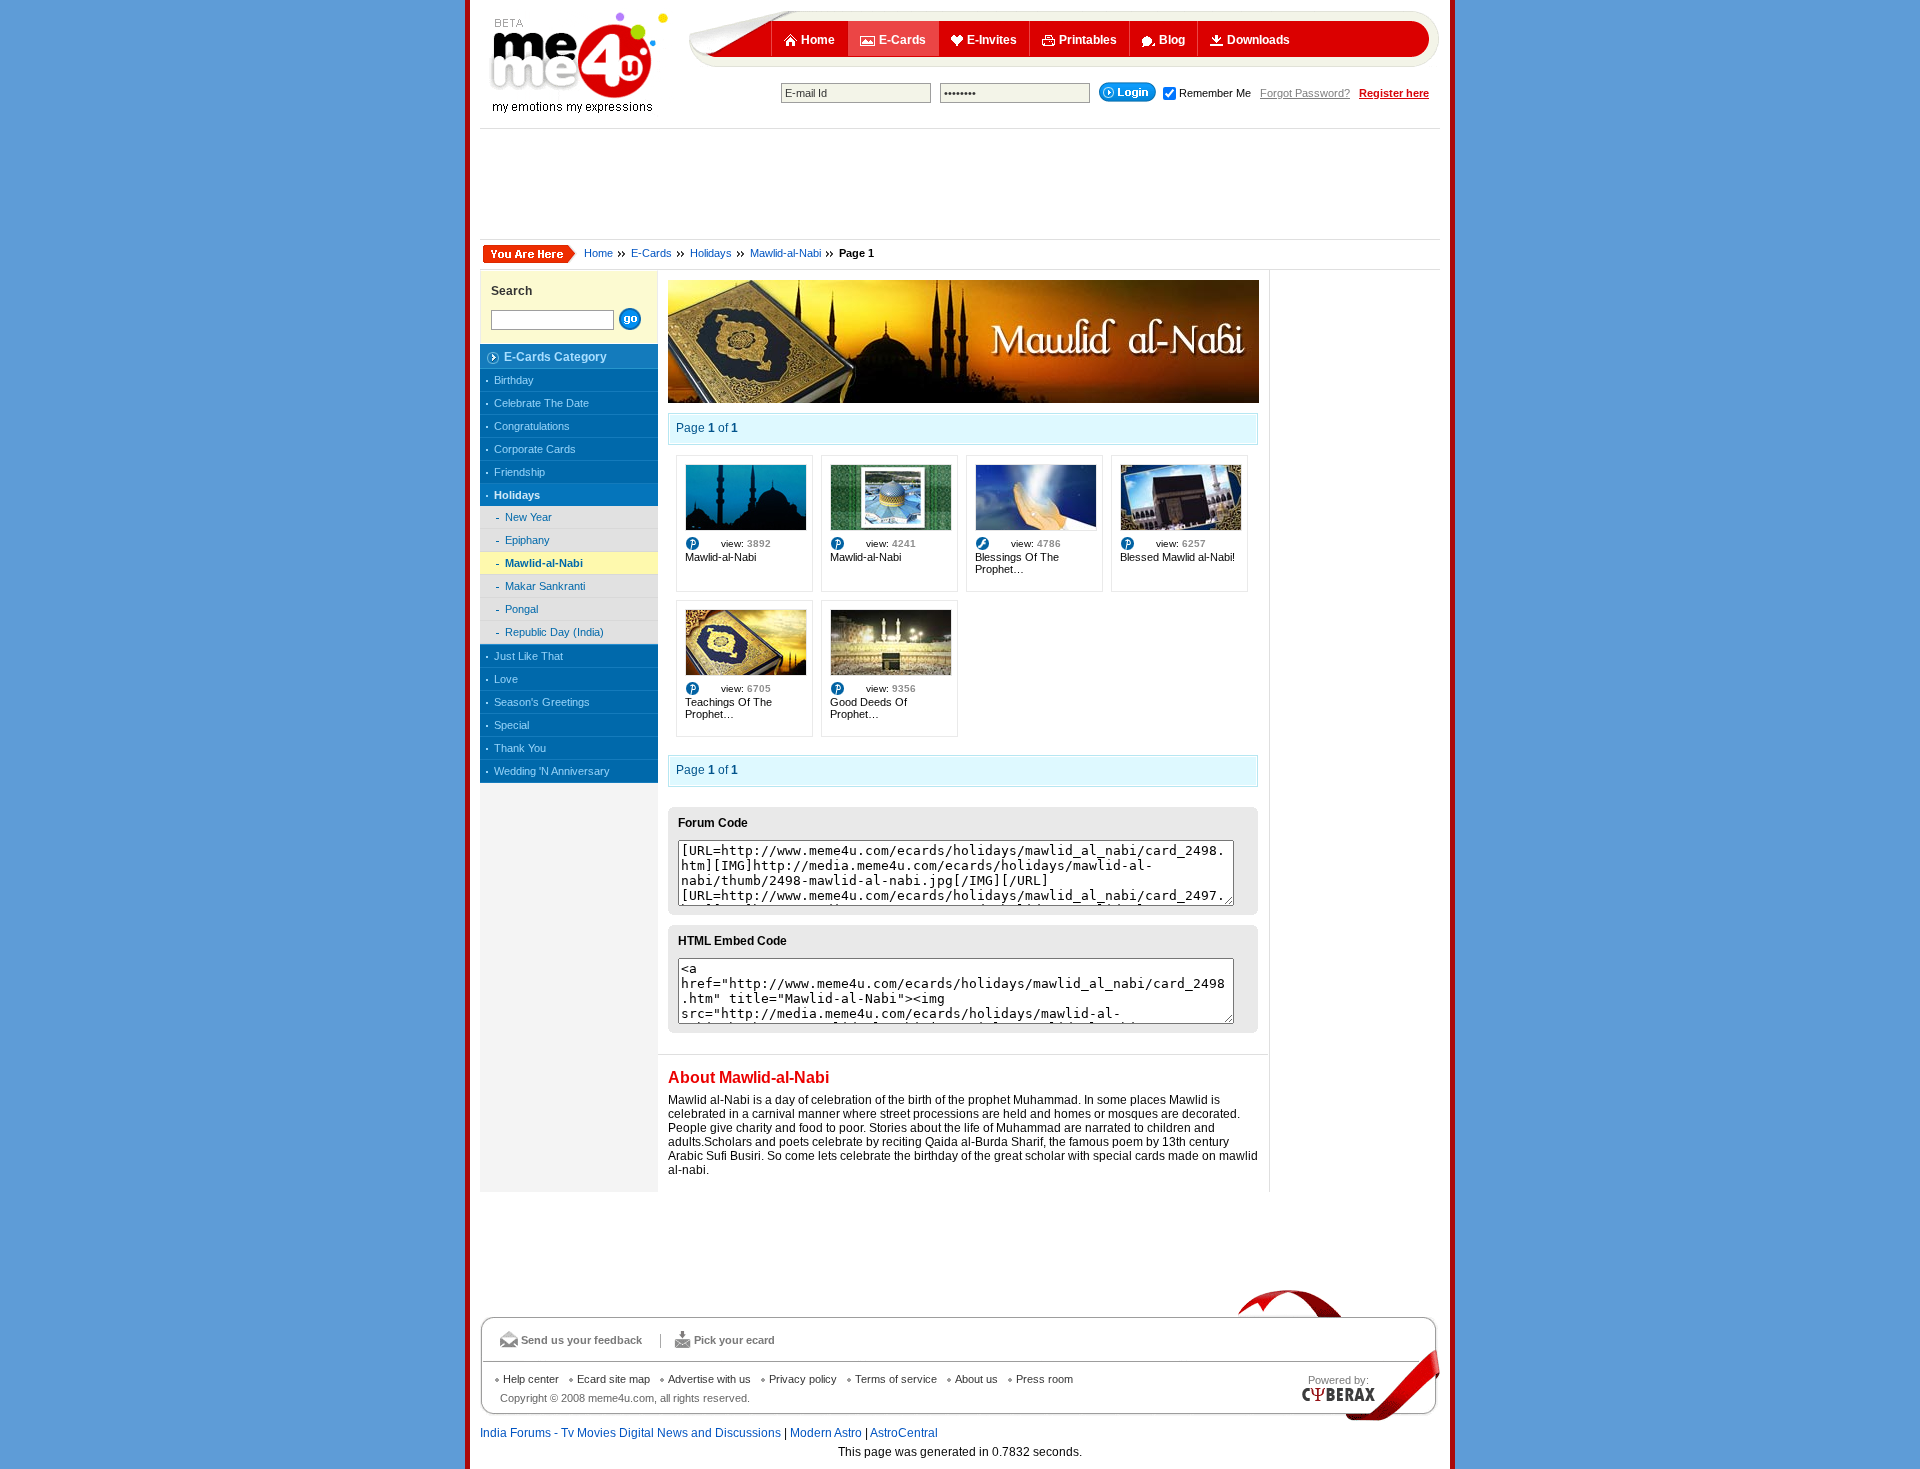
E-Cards (902, 40)
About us (976, 1379)
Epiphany (527, 540)
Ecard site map (613, 1379)
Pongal (521, 609)
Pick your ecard (734, 1340)
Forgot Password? (1305, 93)
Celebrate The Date (541, 403)
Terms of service (896, 1379)
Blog (1172, 40)
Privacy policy (803, 1379)
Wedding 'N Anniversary (552, 771)
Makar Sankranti (545, 586)
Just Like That (528, 656)
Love (506, 679)
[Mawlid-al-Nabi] (746, 527)
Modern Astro (826, 1433)
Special (511, 725)
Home (818, 40)
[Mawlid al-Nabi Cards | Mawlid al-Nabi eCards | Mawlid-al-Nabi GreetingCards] (963, 399)
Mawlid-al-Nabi (785, 253)
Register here (1394, 93)
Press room (1044, 1379)
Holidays (711, 253)
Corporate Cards (535, 449)
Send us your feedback (581, 1340)
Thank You (520, 748)
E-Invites (992, 40)
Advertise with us (709, 1379)
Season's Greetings (542, 702)
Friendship (519, 472)
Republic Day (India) (554, 632)
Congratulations (532, 426)
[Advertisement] (960, 184)
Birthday (514, 380)
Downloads (1258, 40)
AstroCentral (904, 1433)
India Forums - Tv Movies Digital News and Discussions (630, 1433)
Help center (531, 1379)
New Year (528, 517)
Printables (1088, 40)
